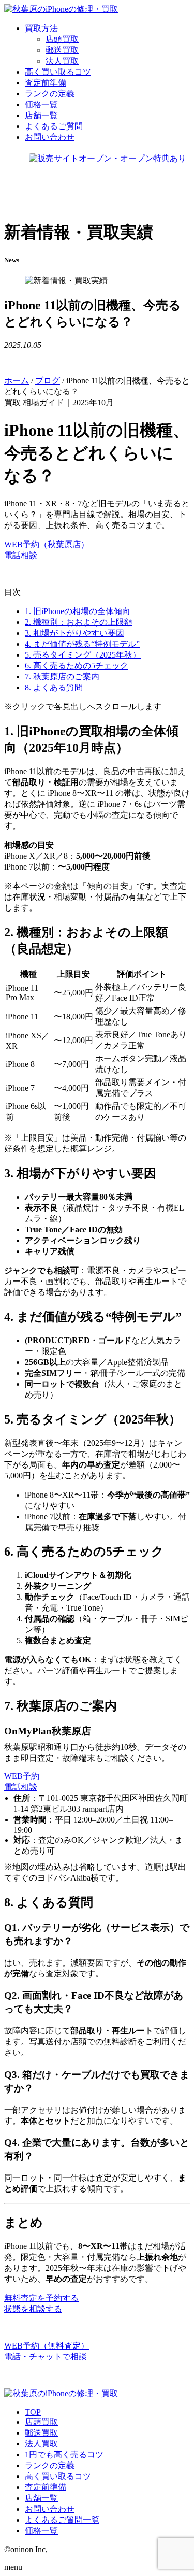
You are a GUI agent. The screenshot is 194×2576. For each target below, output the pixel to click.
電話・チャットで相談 (46, 2357)
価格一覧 (41, 2531)
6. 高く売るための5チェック (77, 666)
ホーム (17, 381)
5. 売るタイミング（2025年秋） (83, 655)
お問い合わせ (50, 2509)
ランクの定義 (50, 2465)
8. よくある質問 (54, 687)
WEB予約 (22, 1776)
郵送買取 (62, 50)
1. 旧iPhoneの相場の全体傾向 (78, 611)
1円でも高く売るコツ (64, 2454)
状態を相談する (33, 2309)
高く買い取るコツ (58, 2476)
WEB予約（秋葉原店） (47, 544)
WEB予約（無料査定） (47, 2346)
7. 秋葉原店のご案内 (62, 677)
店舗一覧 (41, 2498)
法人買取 (62, 61)
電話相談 (21, 555)
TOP (33, 2412)
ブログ (48, 381)
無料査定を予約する (41, 2298)
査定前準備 (46, 2487)
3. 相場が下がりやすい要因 (74, 633)
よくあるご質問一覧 (62, 2520)
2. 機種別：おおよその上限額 (79, 622)
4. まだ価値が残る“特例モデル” (82, 644)
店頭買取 (62, 39)
